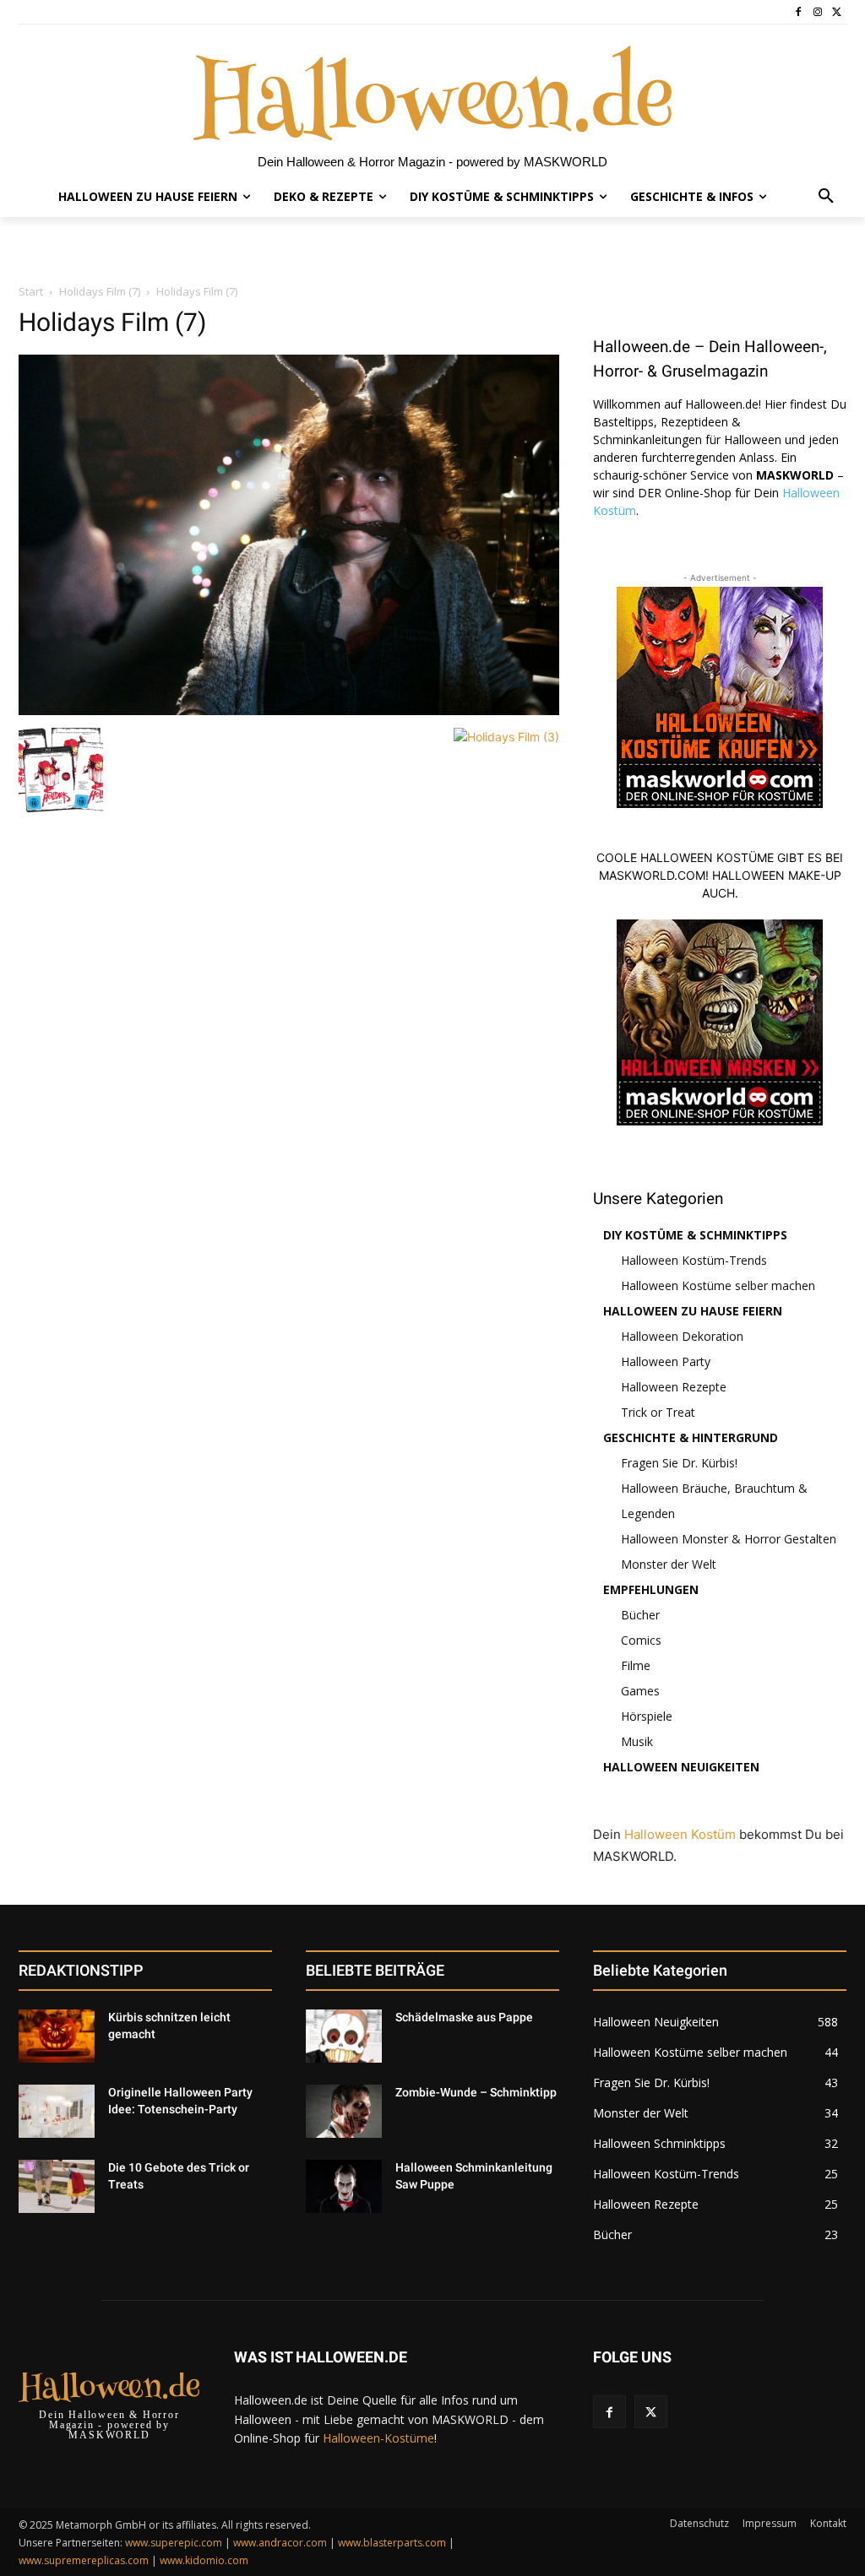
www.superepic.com (174, 2543)
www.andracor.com (280, 2543)
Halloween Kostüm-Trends (694, 1260)
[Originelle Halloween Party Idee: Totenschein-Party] (57, 2111)
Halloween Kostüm (680, 1834)
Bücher (640, 1615)
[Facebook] (799, 12)
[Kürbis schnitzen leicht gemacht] (57, 2036)
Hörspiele (647, 1716)
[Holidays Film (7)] (289, 710)
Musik (637, 1741)
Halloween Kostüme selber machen (718, 1285)
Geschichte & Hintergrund (691, 1437)
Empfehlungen (651, 1589)
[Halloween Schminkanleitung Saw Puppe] (344, 2186)
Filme (636, 1665)
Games (640, 1691)
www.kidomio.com (204, 2560)
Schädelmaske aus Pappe (464, 2017)
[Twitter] (837, 12)
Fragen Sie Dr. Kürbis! (679, 1463)
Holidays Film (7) (100, 291)
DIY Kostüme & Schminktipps (695, 1235)
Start (31, 291)
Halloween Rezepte (674, 1387)
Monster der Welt (669, 1564)
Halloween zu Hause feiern (693, 1311)
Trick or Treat (658, 1412)
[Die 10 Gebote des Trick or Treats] (57, 2186)
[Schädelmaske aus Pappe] (344, 2036)
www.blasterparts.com (392, 2543)
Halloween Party (666, 1361)
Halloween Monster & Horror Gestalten (729, 1539)
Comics (641, 1640)
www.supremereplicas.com (84, 2560)
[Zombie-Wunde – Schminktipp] (344, 2111)
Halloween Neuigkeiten (681, 1767)
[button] (826, 197)
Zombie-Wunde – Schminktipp (476, 2092)
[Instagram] (817, 12)
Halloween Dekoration (682, 1336)
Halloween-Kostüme (378, 2438)
